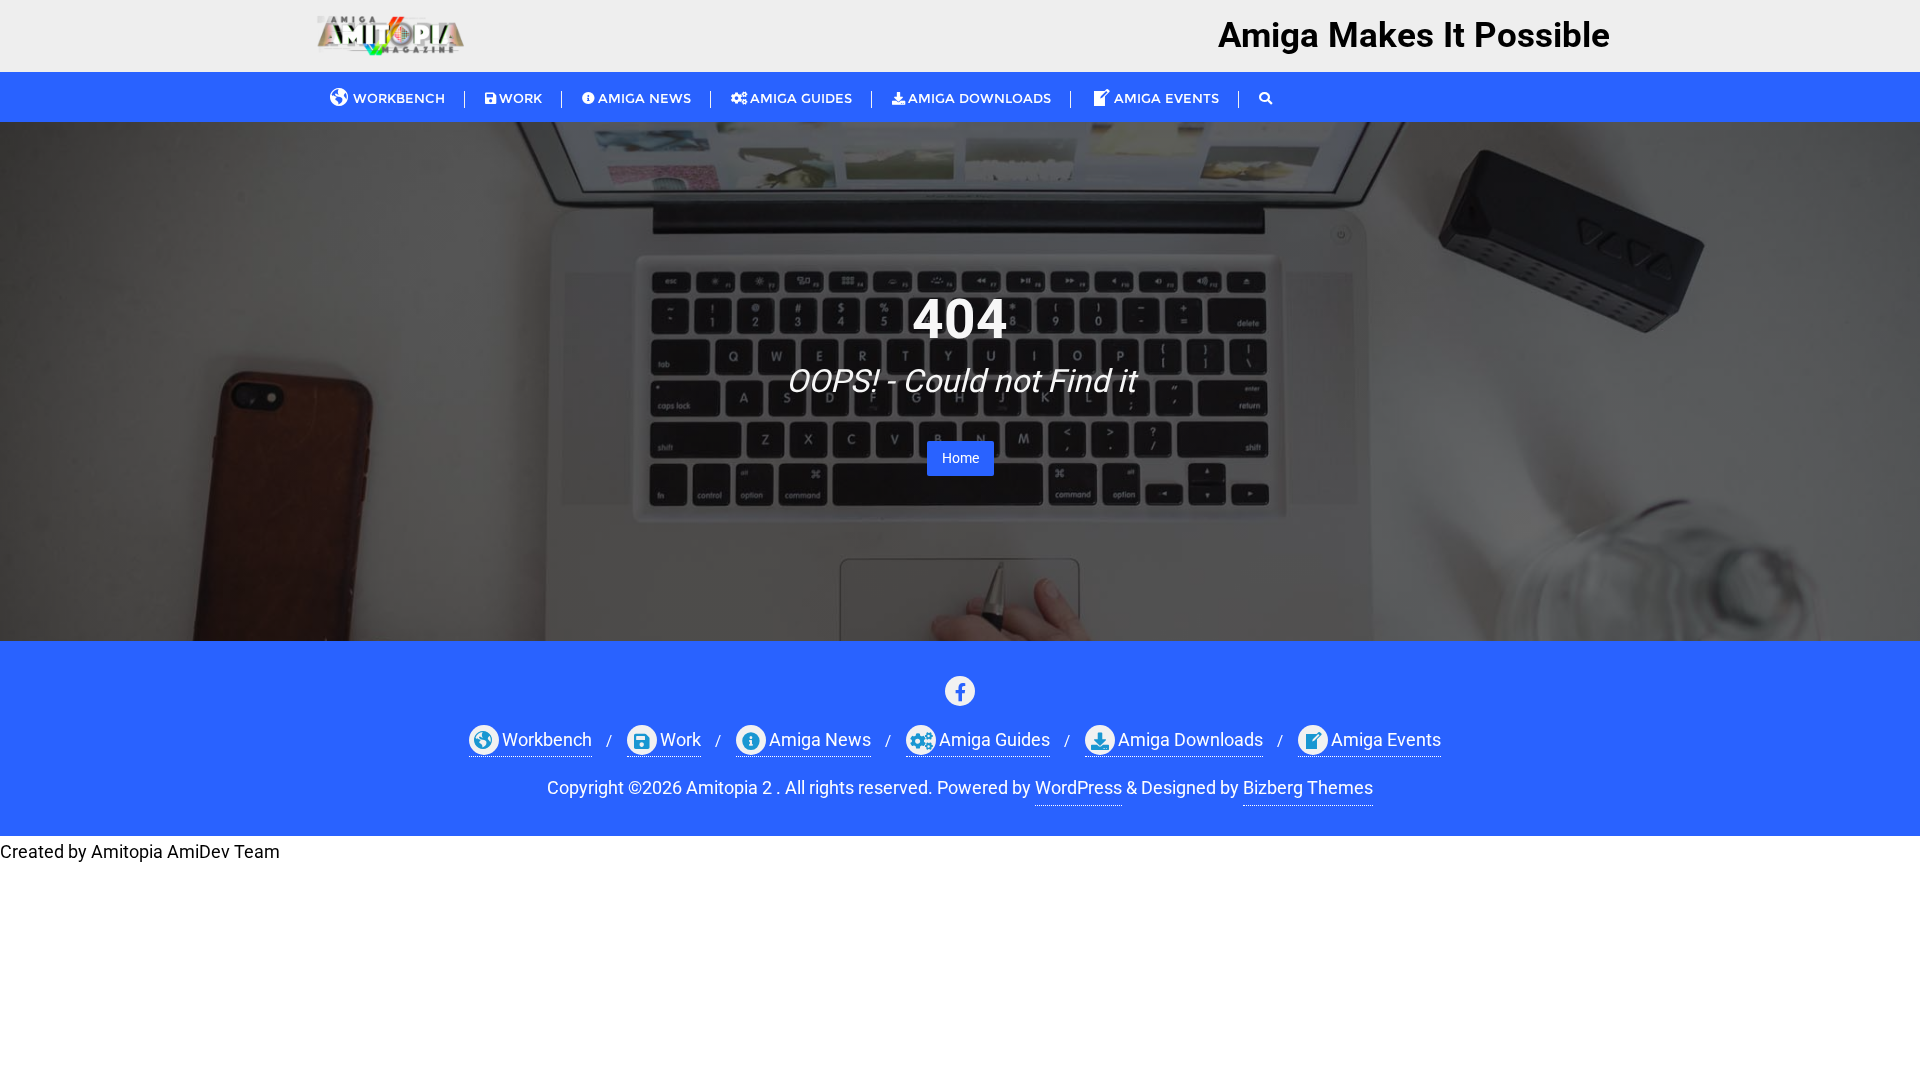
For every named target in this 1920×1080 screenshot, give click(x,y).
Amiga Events (1386, 739)
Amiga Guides (994, 739)
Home (960, 458)
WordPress (1078, 787)
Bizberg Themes (1308, 787)
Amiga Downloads (1190, 739)
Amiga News (820, 739)
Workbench (547, 739)
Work (680, 739)
